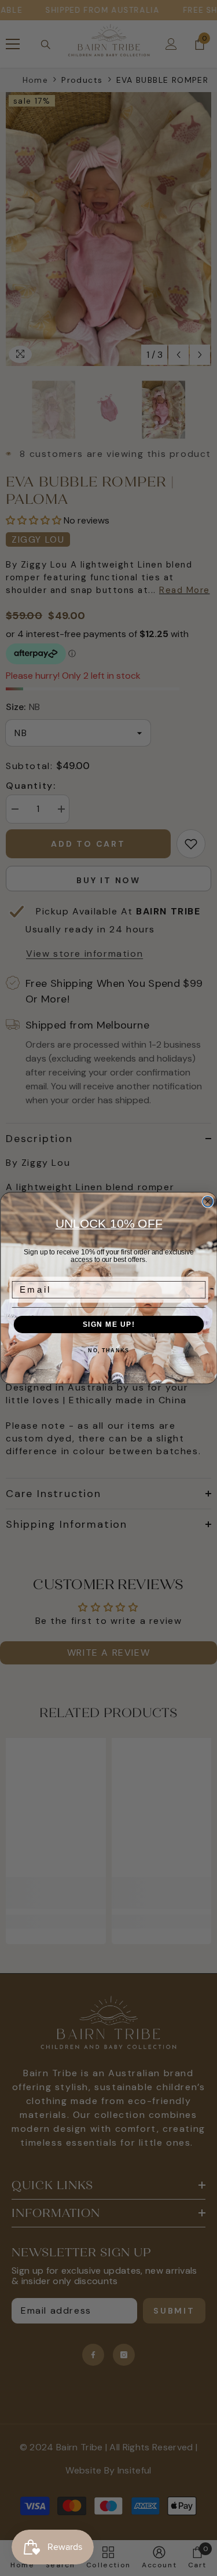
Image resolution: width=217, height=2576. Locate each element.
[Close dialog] (208, 1202)
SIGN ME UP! (108, 1325)
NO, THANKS (108, 1351)
